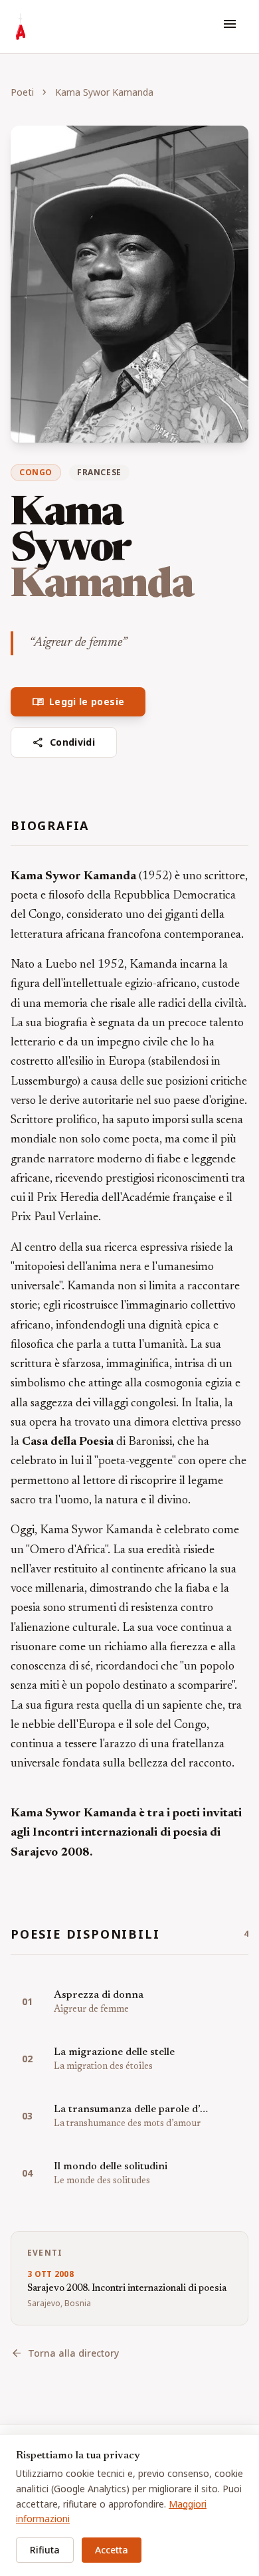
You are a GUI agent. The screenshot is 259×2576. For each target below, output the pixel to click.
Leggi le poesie (78, 702)
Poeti (22, 92)
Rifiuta (45, 2550)
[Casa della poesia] (21, 27)
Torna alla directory (65, 2353)
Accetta (112, 2550)
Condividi (64, 742)
